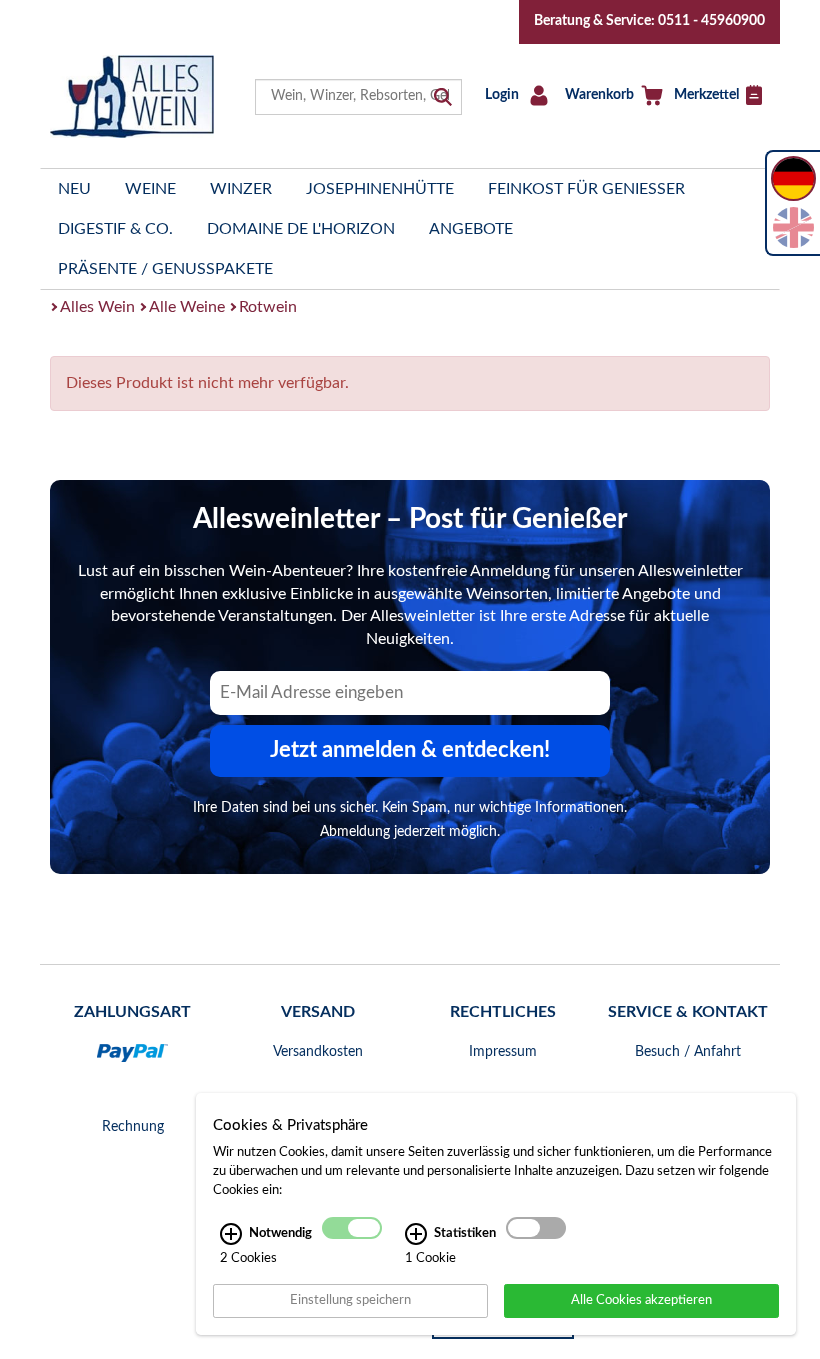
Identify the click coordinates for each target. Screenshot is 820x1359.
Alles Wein (97, 307)
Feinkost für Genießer (586, 189)
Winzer (241, 189)
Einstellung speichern (350, 1300)
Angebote (471, 229)
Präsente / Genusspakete (165, 269)
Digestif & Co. (115, 229)
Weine (150, 189)
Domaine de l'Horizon (301, 229)
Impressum (503, 1052)
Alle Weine (187, 307)
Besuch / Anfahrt (688, 1052)
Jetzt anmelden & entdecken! (410, 750)
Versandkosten (318, 1052)
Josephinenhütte (380, 189)
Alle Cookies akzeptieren (641, 1300)
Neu (74, 189)
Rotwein (268, 307)
